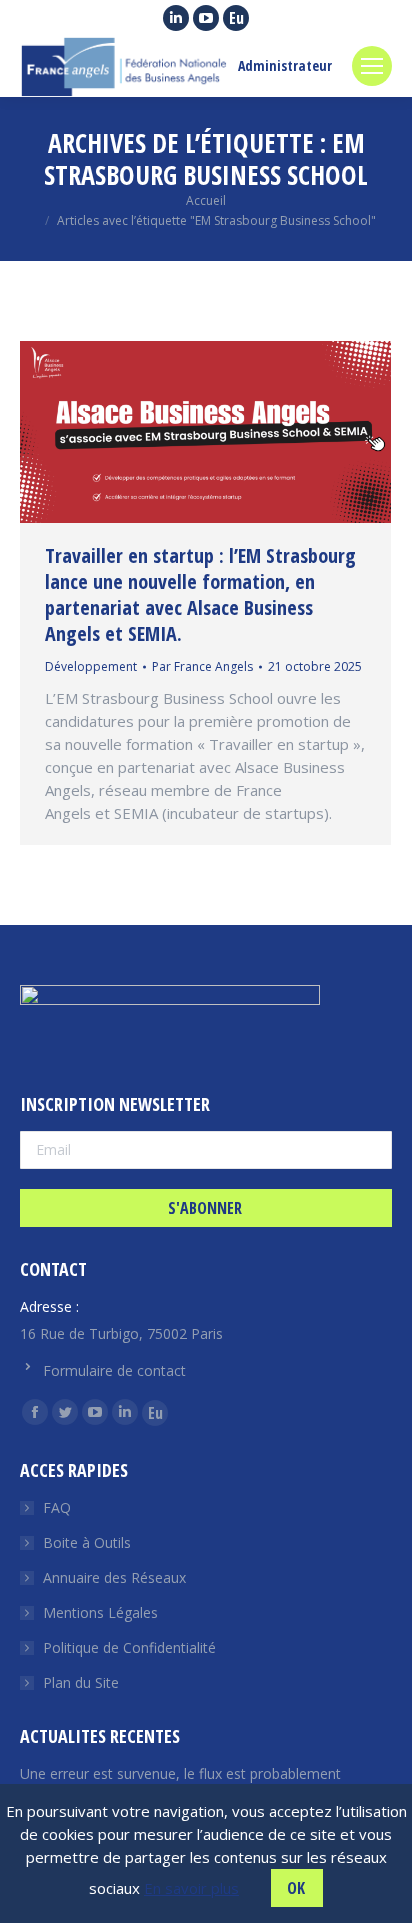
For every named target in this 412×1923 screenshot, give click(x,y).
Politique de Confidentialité (129, 1647)
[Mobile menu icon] (372, 66)
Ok (296, 1888)
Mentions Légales (100, 1612)
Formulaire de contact (114, 1370)
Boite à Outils (87, 1542)
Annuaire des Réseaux (114, 1577)
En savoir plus (191, 1888)
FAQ (57, 1507)
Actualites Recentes (100, 1736)
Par (202, 666)
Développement (91, 666)
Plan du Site (81, 1682)
